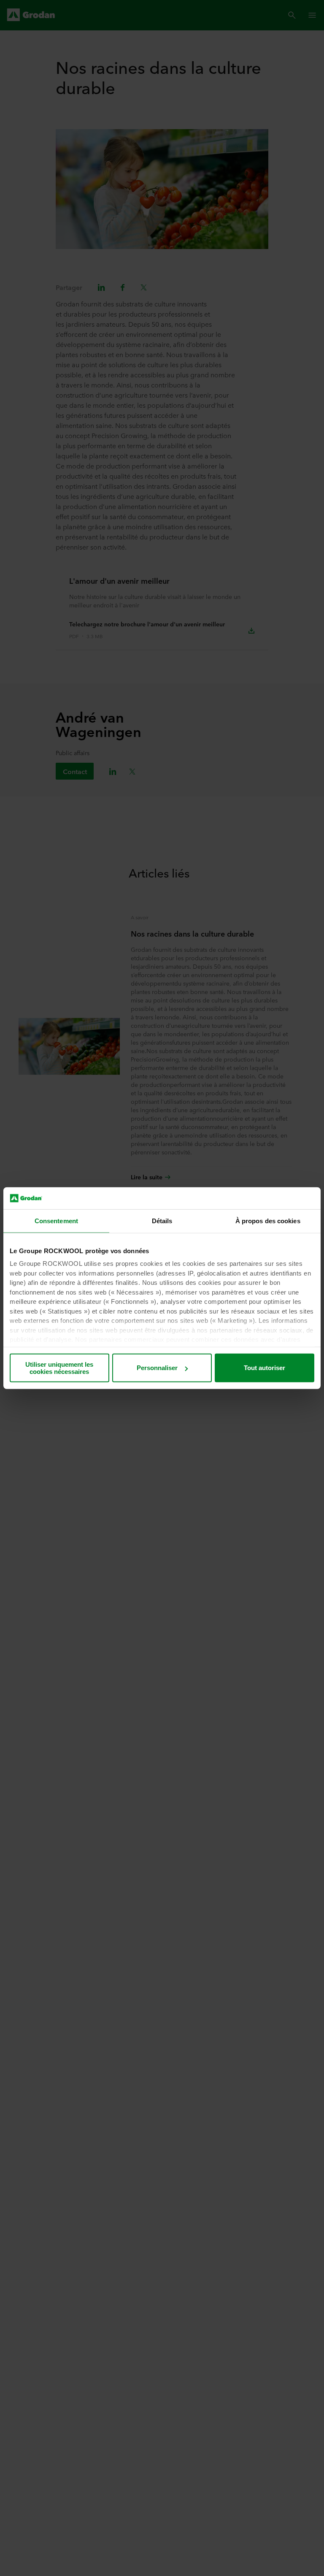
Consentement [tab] (56, 1221)
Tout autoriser (265, 1368)
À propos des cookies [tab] (268, 1221)
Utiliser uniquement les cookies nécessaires (59, 1368)
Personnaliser (157, 1368)
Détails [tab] (162, 1221)
